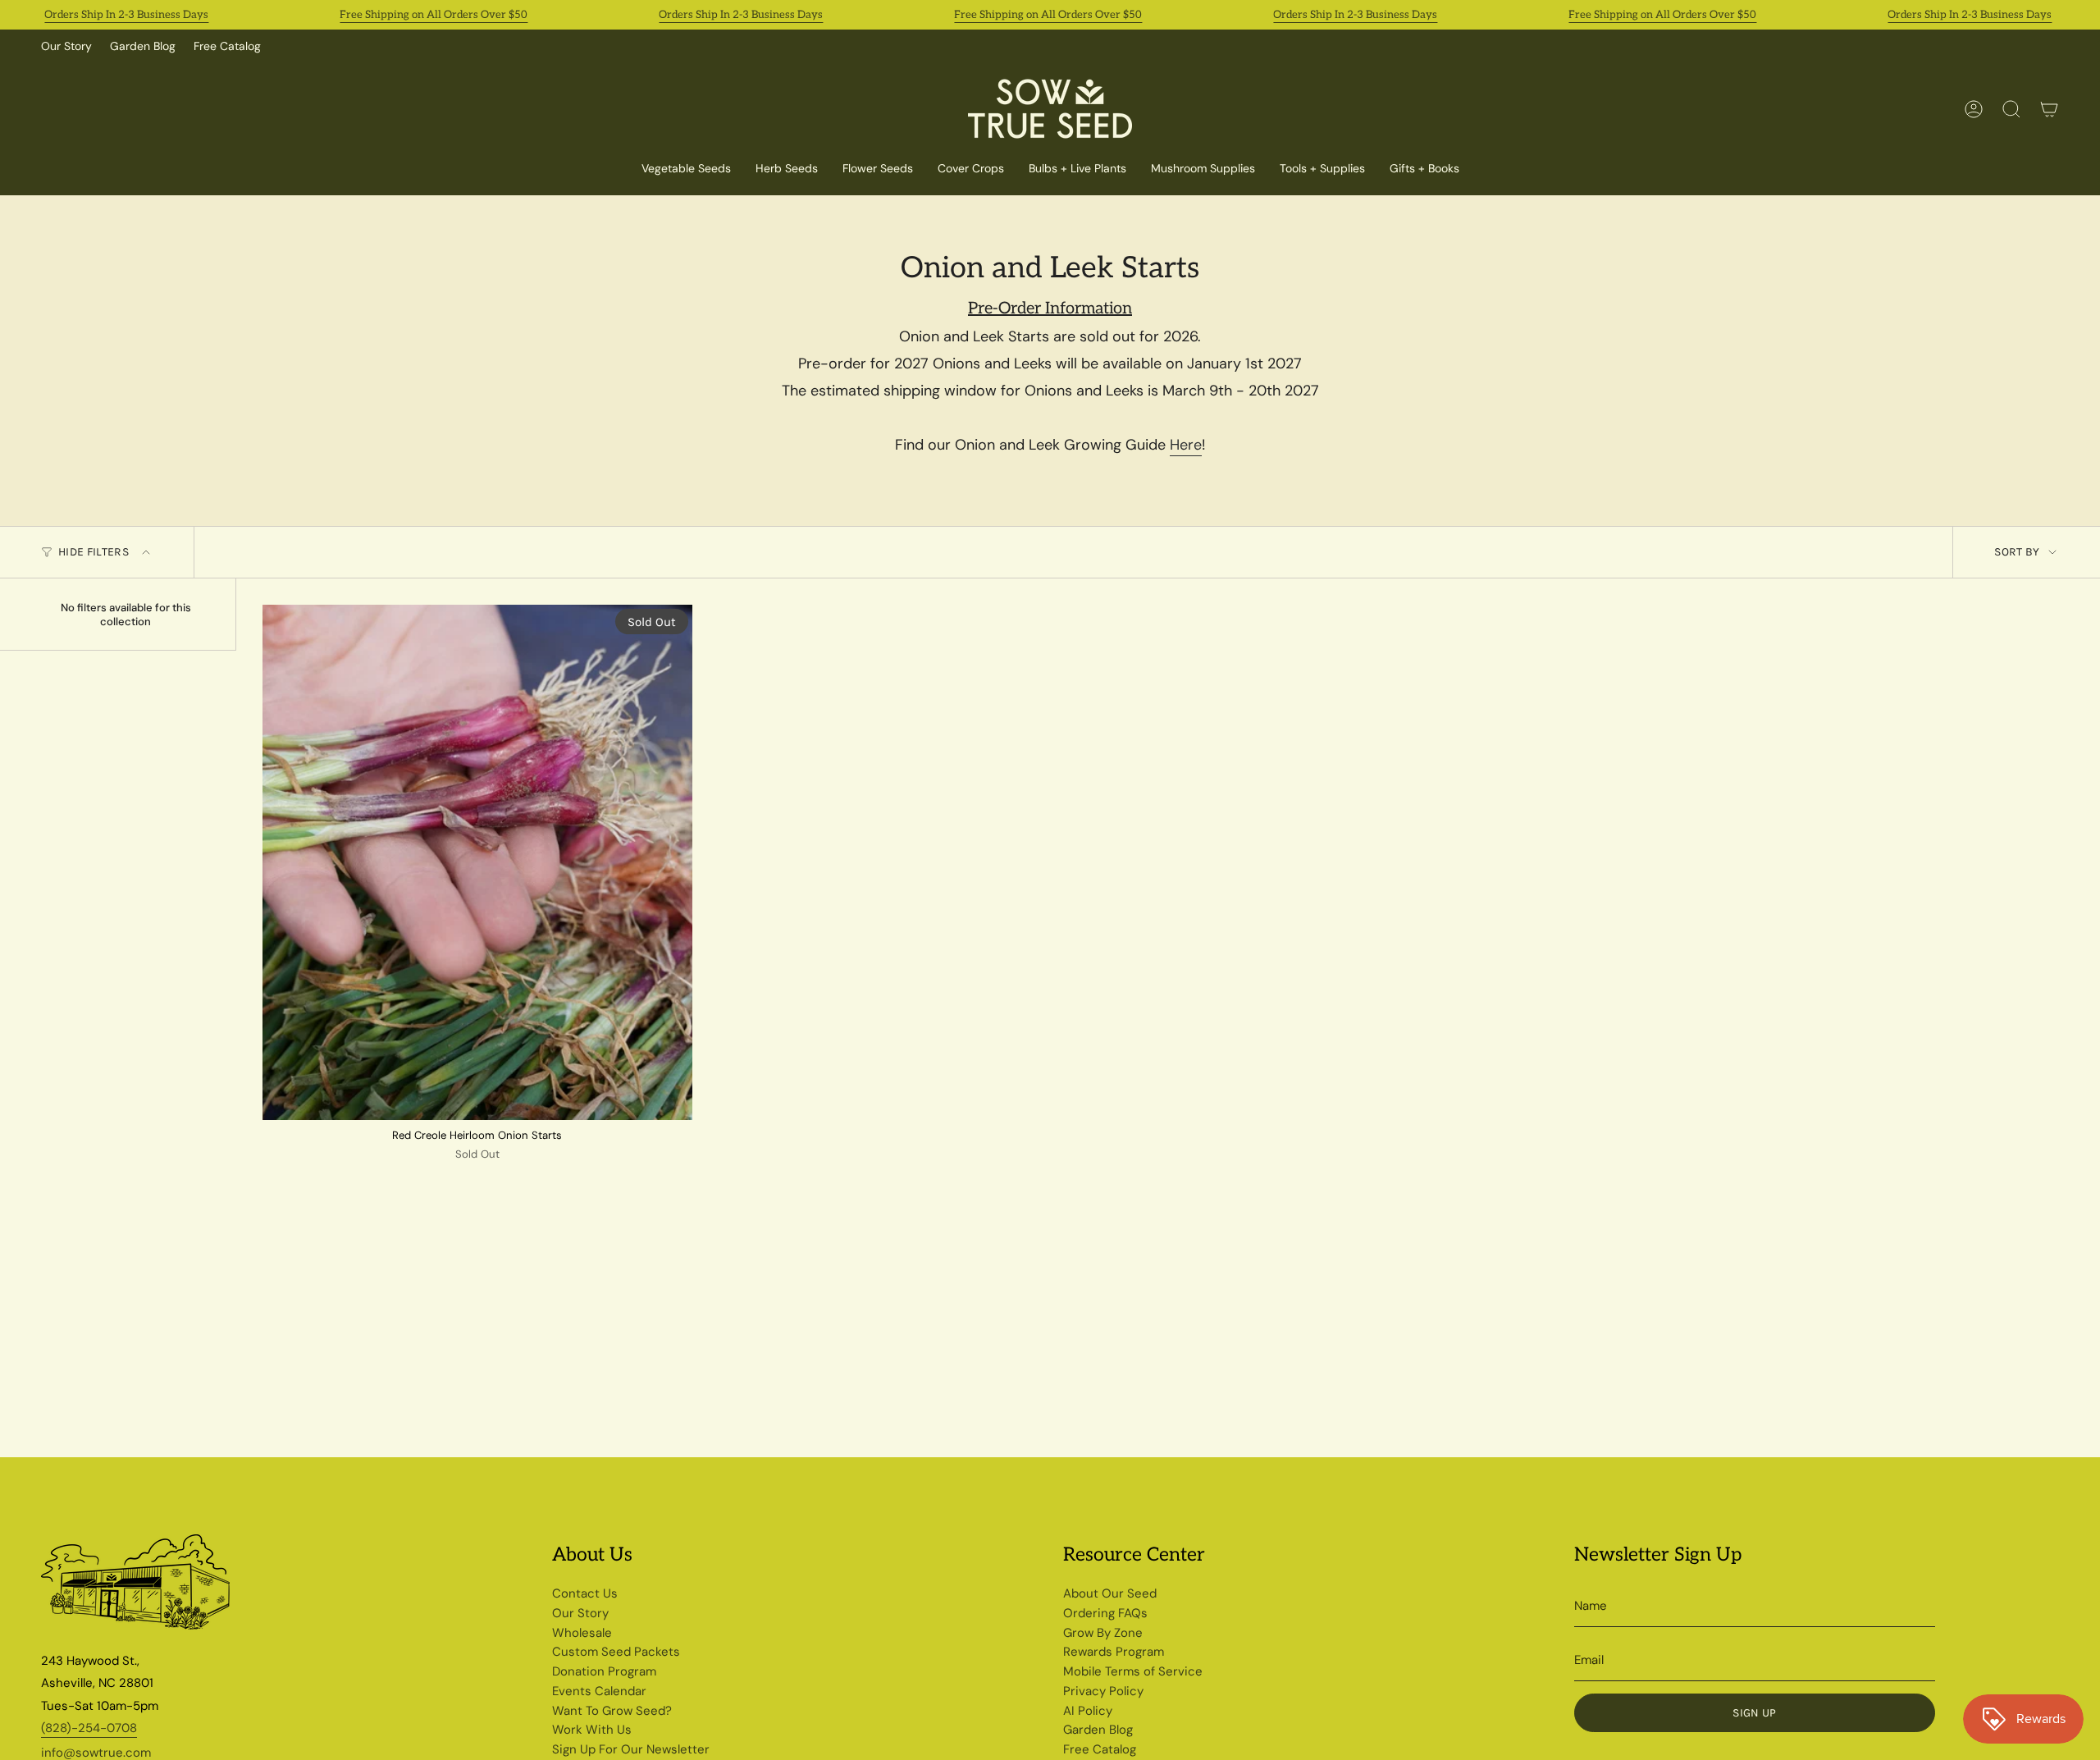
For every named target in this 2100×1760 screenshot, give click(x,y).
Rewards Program (1114, 1652)
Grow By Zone (1103, 1633)
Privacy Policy (1103, 1691)
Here (1186, 445)
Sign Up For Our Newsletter (631, 1749)
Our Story (66, 46)
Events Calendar (599, 1691)
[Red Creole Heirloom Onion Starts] (477, 862)
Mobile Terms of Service (1133, 1671)
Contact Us (585, 1593)
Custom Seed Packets (616, 1652)
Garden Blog (143, 46)
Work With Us (592, 1730)
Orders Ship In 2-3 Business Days (126, 15)
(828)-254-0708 (89, 1728)
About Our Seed (1110, 1593)
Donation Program (604, 1671)
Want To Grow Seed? (612, 1711)
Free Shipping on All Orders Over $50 (434, 15)
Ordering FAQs (1105, 1613)
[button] (971, 169)
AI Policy (1088, 1711)
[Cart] (2049, 109)
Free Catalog (227, 46)
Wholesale (582, 1633)
